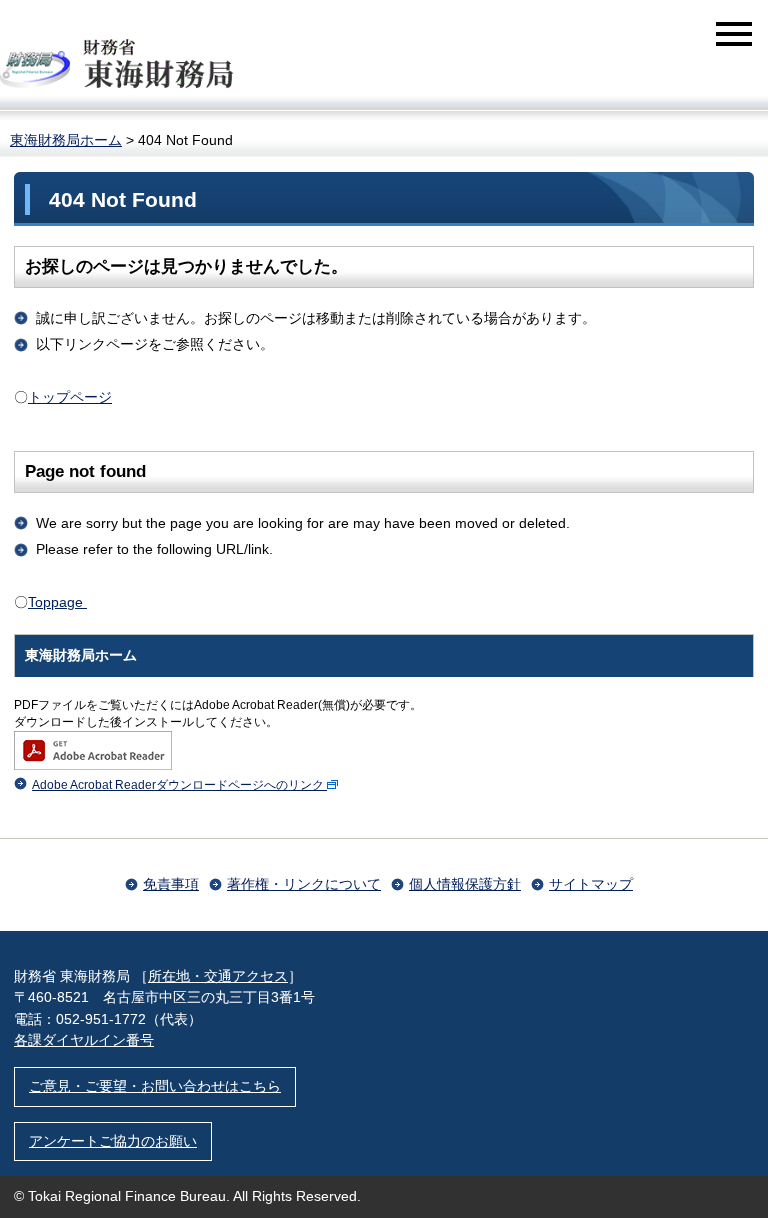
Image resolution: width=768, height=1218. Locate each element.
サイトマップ (591, 884)
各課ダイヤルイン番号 (84, 1040)
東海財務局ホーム (66, 140)
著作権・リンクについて (304, 884)
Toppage (57, 602)
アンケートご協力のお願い (113, 1141)
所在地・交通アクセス (218, 976)
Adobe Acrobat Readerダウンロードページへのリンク (178, 785)
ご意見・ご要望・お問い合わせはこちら (155, 1086)
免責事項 (171, 884)
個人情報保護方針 (465, 884)
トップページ (70, 397)
